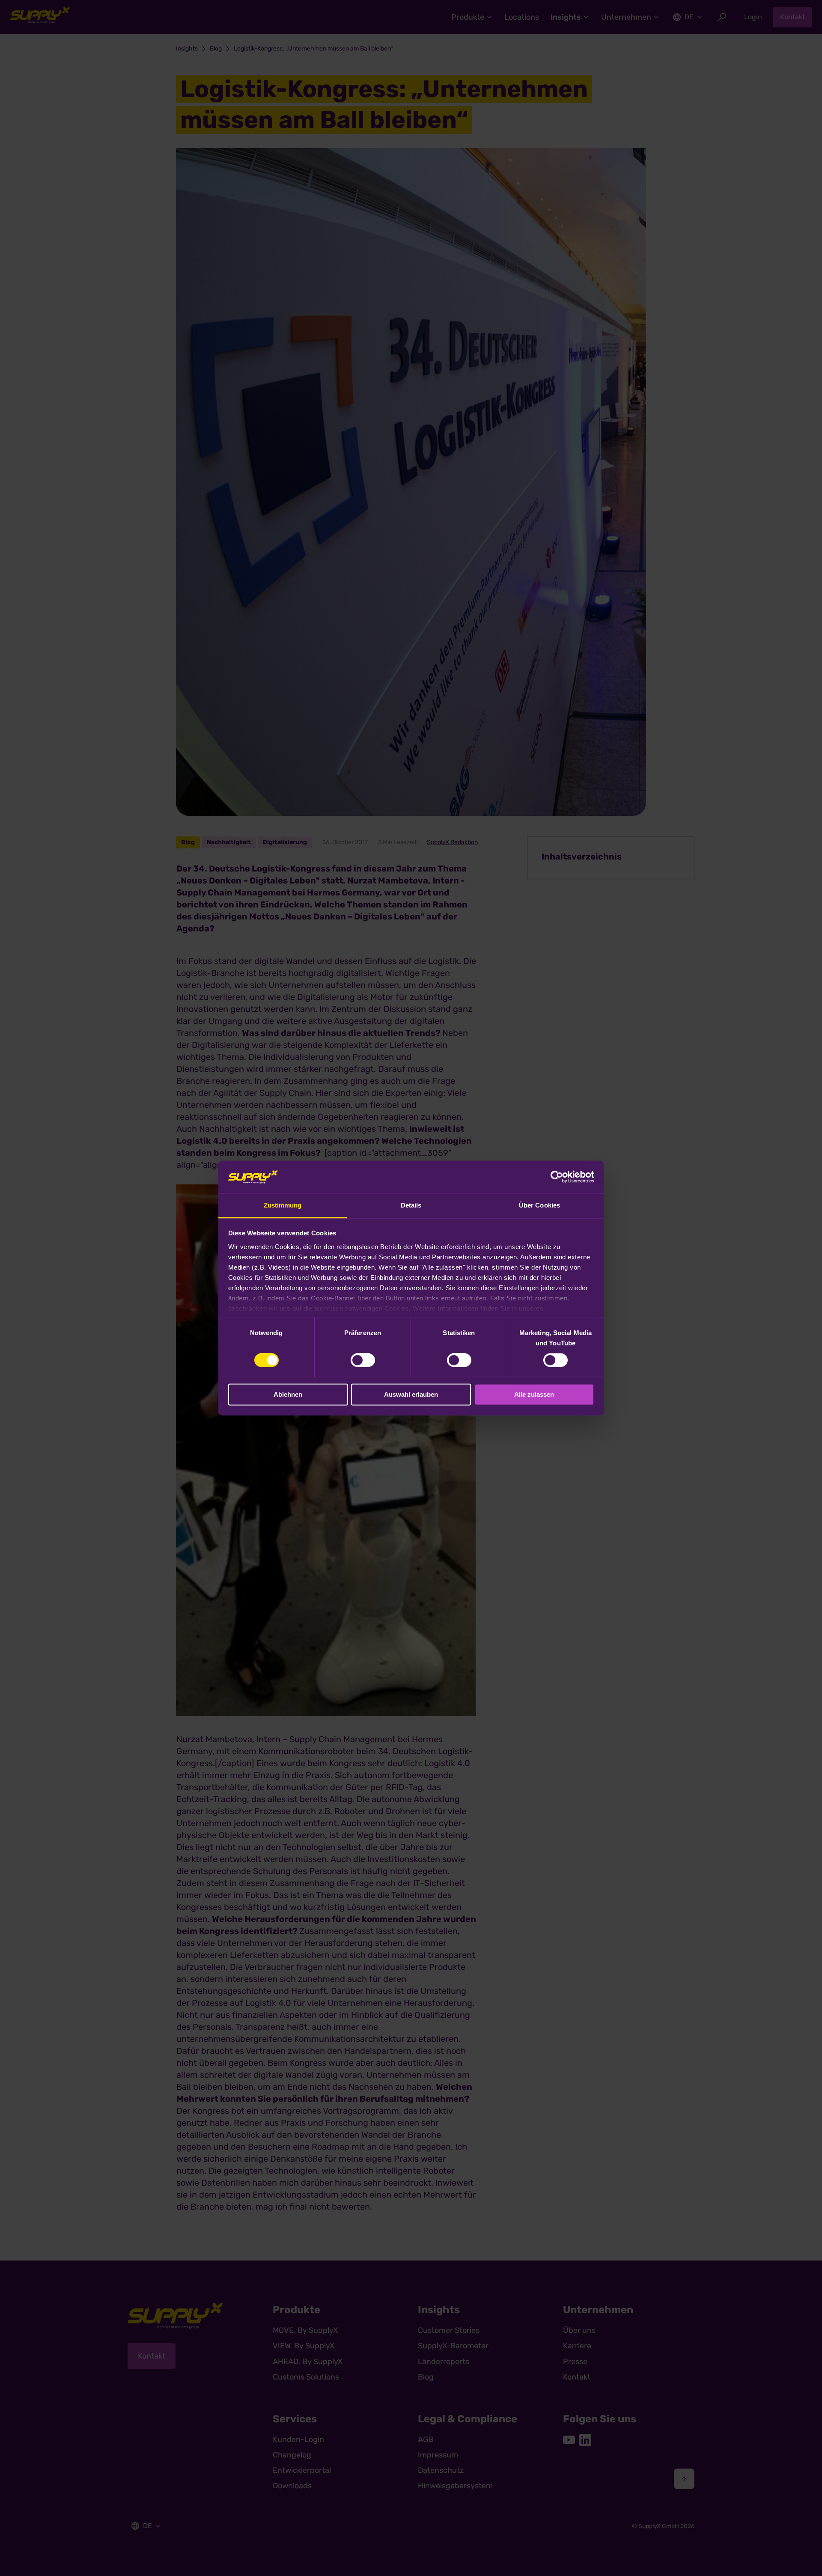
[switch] (363, 1360)
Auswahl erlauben (411, 1394)
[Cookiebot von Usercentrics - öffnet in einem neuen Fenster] (557, 1177)
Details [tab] (411, 1205)
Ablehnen (288, 1394)
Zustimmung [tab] (283, 1205)
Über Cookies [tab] (539, 1205)
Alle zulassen (534, 1394)
